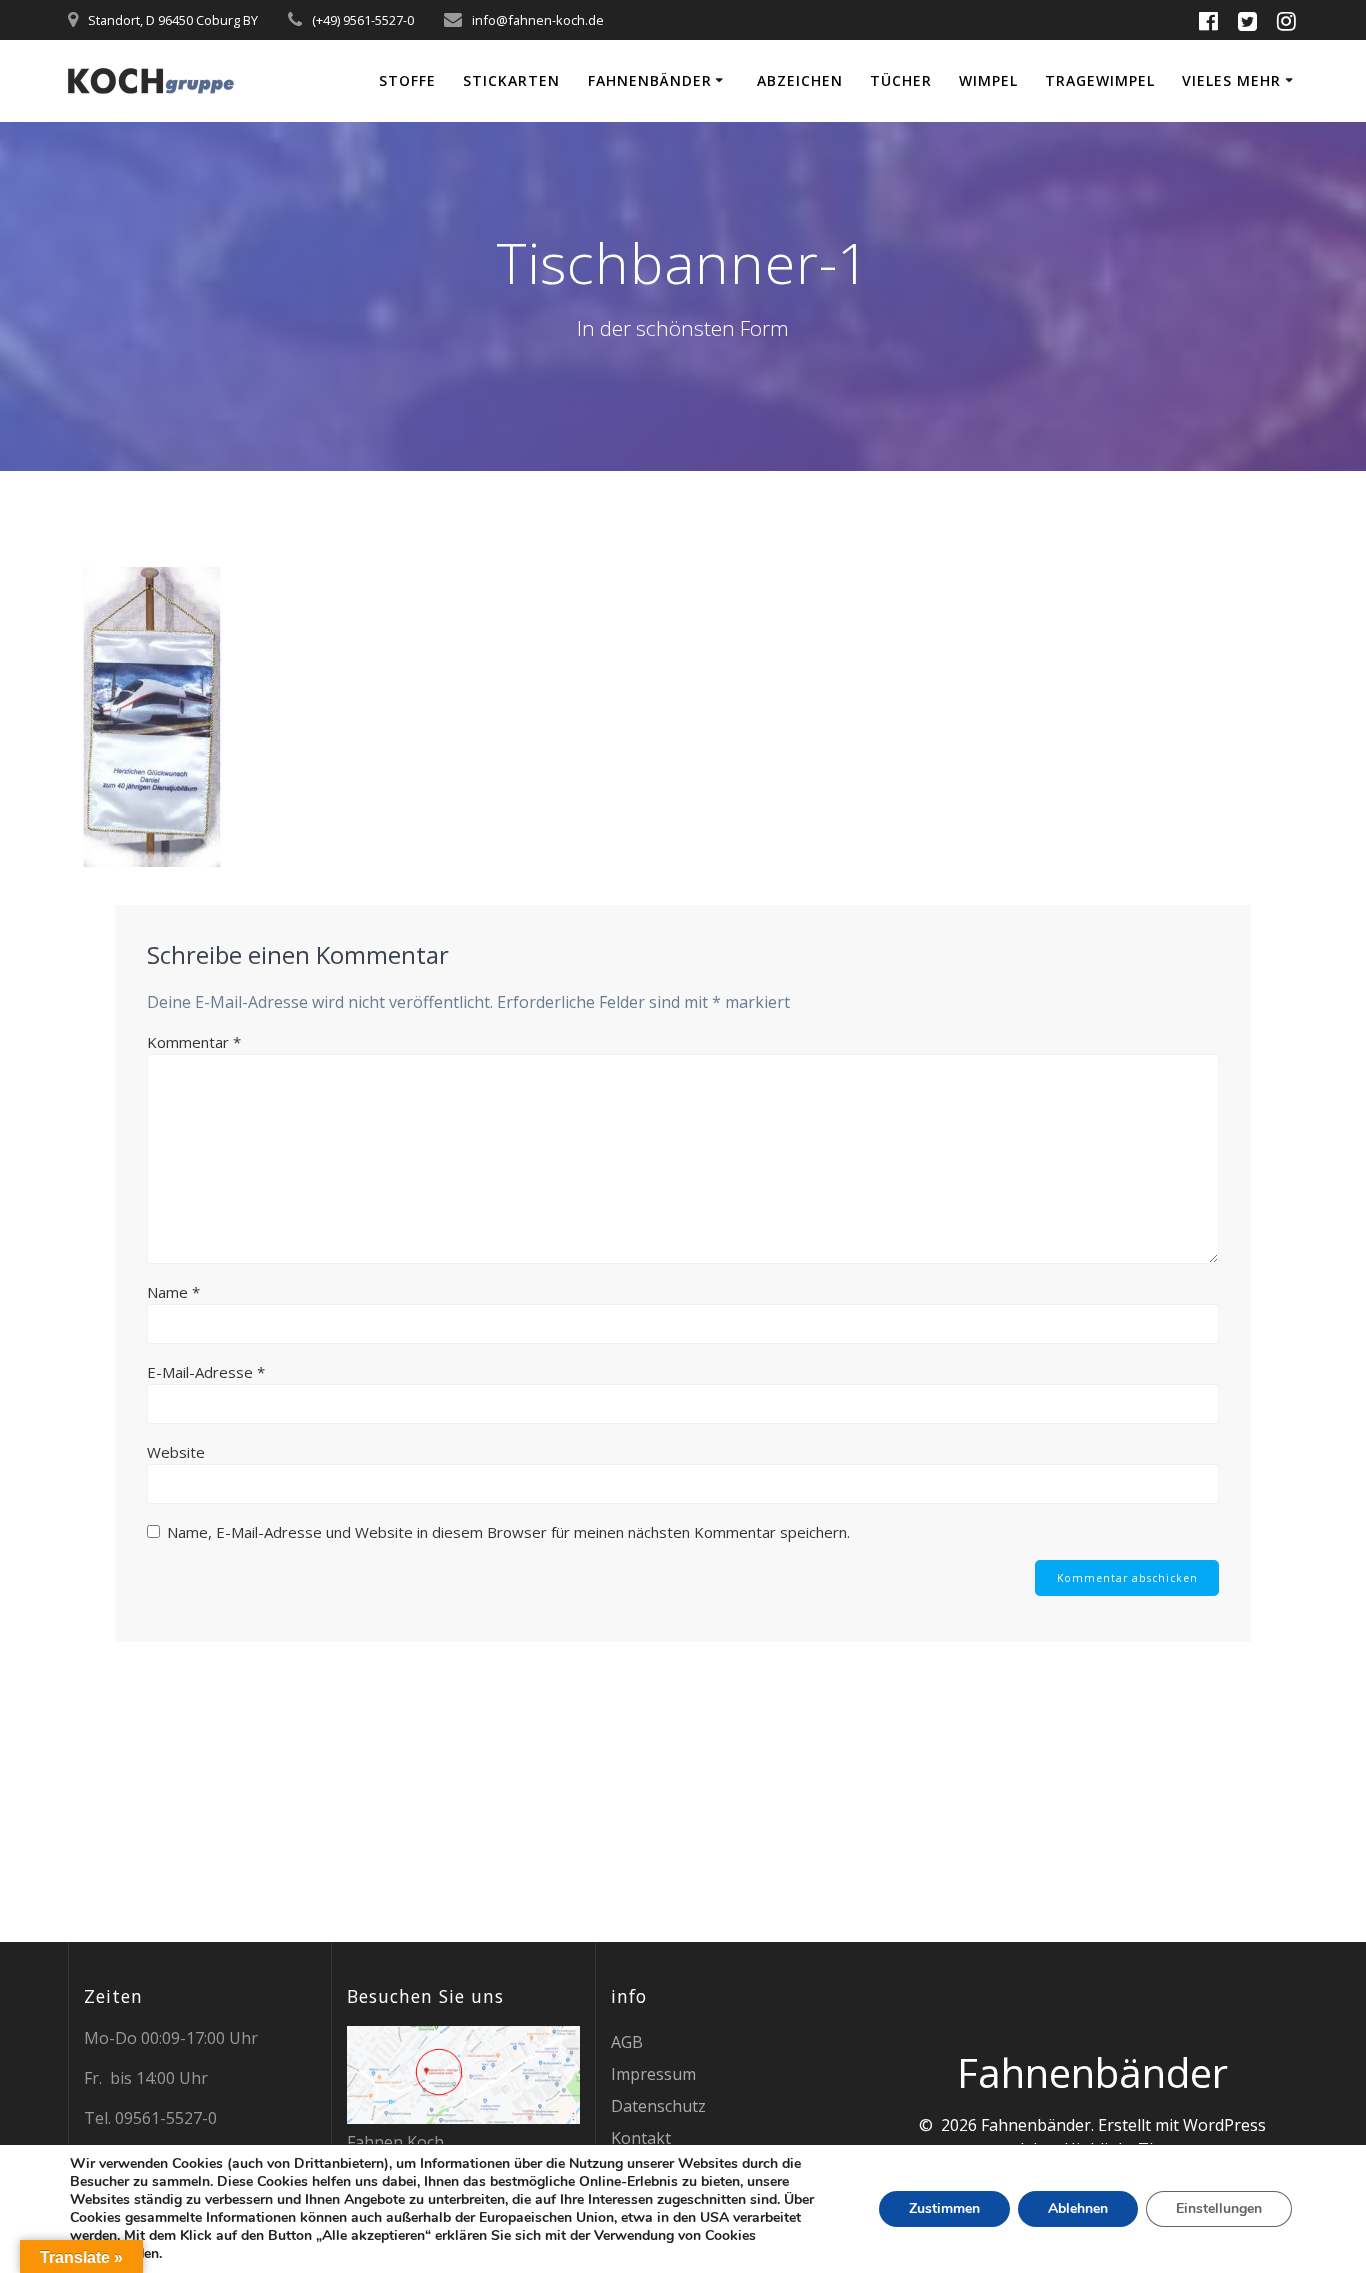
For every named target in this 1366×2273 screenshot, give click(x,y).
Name (173, 1292)
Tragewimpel (1100, 80)
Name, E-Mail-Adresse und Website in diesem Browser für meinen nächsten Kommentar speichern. (508, 1532)
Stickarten (511, 80)
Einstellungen (1219, 2208)
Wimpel (988, 80)
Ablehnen (1078, 2208)
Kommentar (194, 1042)
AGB (627, 2042)
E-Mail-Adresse (206, 1372)
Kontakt (641, 2138)
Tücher (901, 80)
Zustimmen (944, 2208)
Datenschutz (658, 2106)
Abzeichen (800, 80)
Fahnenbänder (650, 80)
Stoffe (407, 80)
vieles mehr (1231, 80)
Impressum (653, 2074)
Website (176, 1452)
